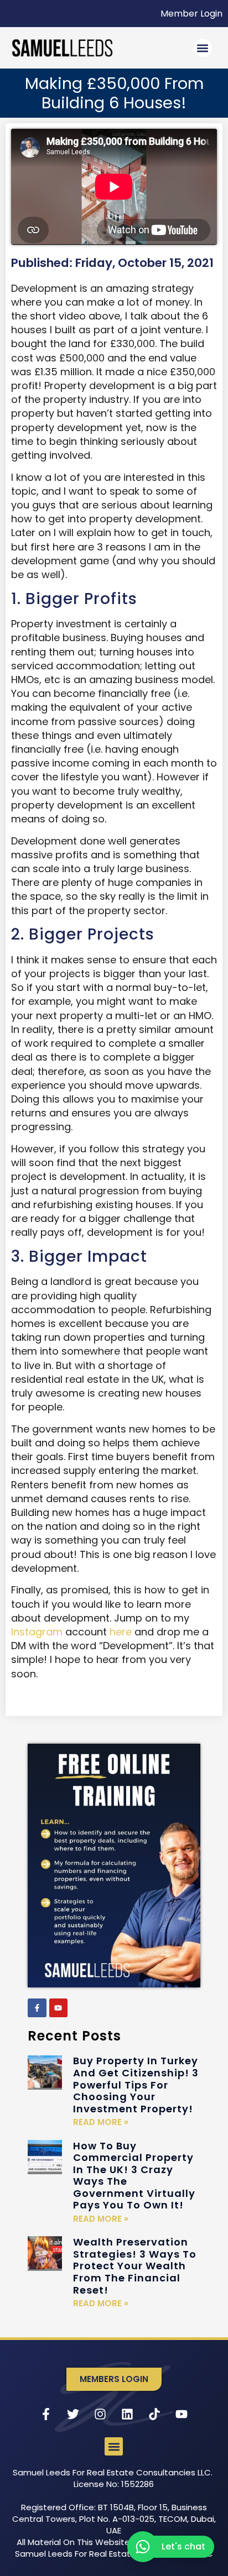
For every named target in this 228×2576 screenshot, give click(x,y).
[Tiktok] (154, 2414)
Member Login (191, 14)
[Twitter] (73, 2414)
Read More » (101, 2122)
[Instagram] (100, 2414)
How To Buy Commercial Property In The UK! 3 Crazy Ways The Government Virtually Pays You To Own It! (134, 2176)
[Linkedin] (127, 2414)
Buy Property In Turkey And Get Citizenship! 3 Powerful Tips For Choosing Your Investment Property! (136, 2084)
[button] (203, 48)
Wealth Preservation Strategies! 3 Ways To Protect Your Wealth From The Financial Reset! (135, 2266)
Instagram (37, 1632)
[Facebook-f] (37, 2008)
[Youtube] (59, 2008)
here (121, 1632)
